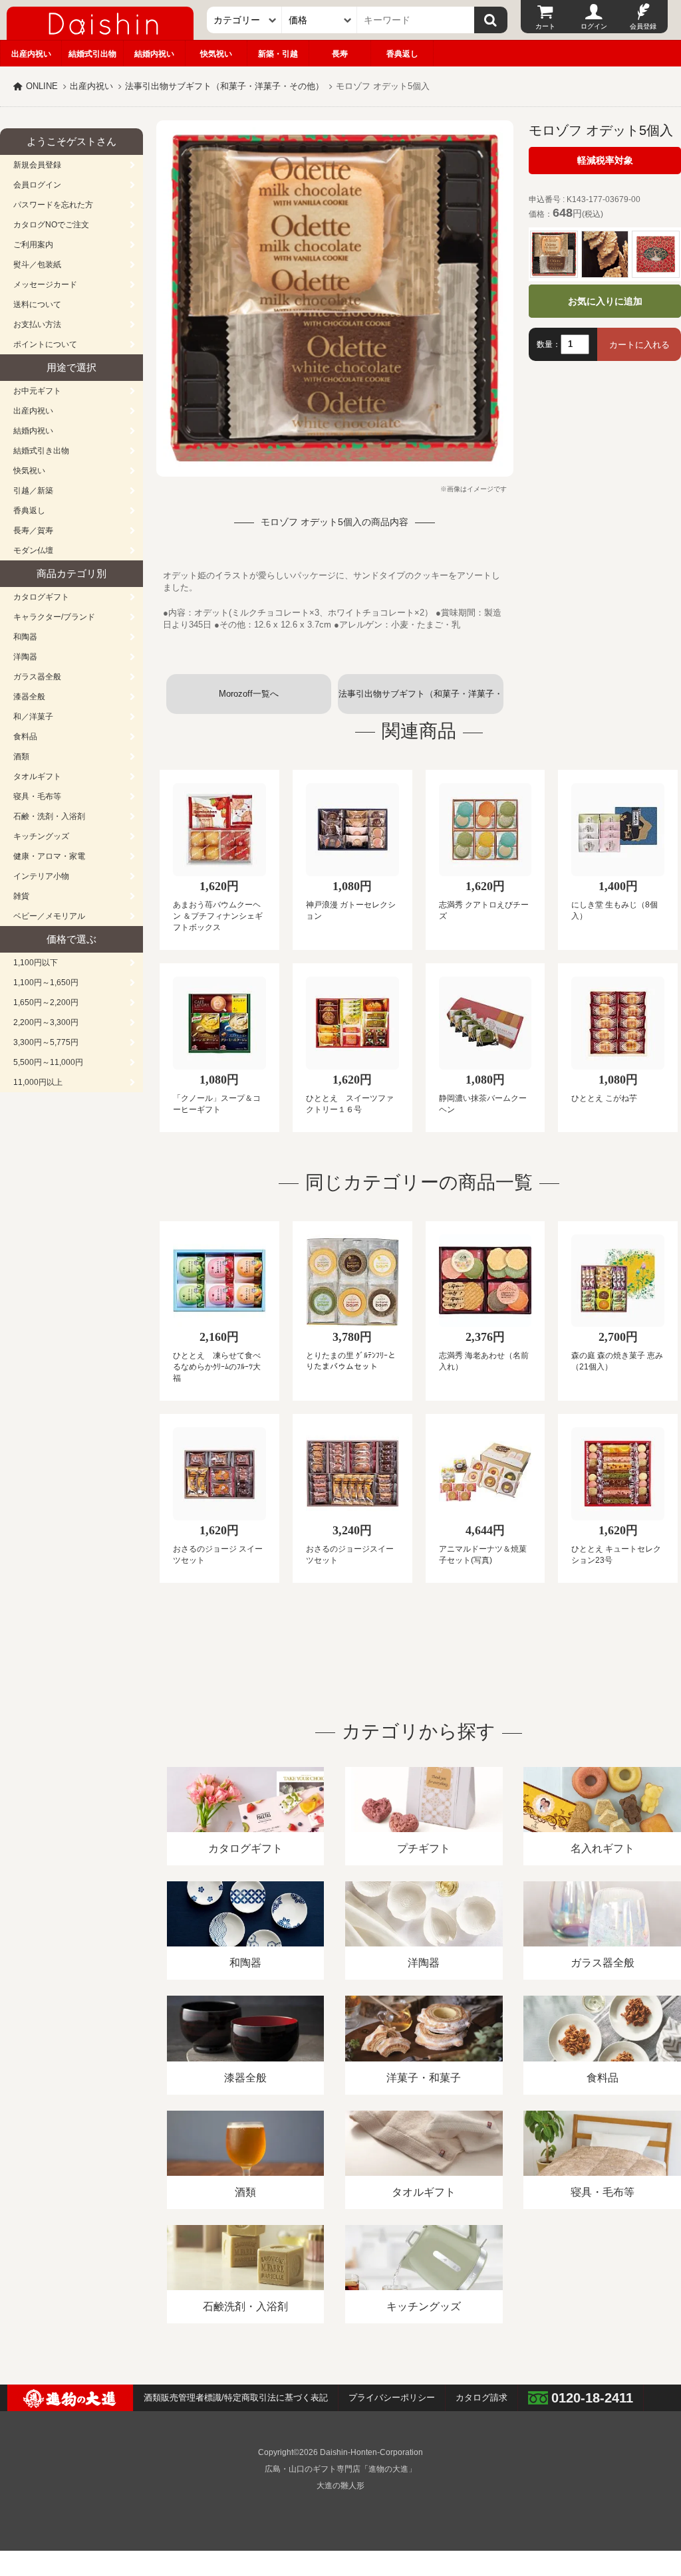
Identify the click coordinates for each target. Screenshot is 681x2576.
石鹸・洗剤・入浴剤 (49, 816)
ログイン (594, 26)
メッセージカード (45, 285)
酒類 (21, 757)
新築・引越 (278, 54)
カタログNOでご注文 (51, 225)
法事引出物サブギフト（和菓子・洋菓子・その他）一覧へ (421, 701)
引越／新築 (33, 491)
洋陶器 (25, 657)
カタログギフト (41, 597)
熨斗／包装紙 (37, 265)
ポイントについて (45, 344)
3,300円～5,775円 (46, 1042)
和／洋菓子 (33, 717)
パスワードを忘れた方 (53, 205)
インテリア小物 (41, 876)
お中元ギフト (37, 391)
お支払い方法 (37, 324)
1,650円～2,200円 (46, 1002)
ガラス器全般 (37, 677)
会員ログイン (37, 185)
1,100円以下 (36, 963)
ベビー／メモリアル (49, 916)
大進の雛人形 (340, 2486)
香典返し (402, 54)
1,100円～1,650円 (46, 983)
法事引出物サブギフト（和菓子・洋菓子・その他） (224, 86)
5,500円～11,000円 (48, 1062)
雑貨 (21, 896)
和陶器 (25, 637)
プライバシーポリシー (392, 2398)
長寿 (340, 54)
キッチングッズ (41, 836)
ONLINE (42, 86)
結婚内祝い (154, 54)
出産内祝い (31, 54)
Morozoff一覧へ (249, 694)
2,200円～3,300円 (46, 1022)
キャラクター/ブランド (54, 617)
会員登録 (643, 26)
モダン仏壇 (33, 550)
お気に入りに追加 (605, 301)
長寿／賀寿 (33, 530)
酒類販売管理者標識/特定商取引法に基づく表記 (236, 2398)
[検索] (491, 20)
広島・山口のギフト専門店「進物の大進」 (340, 2469)
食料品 (25, 737)
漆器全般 (29, 697)
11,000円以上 (38, 1082)
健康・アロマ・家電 (49, 856)
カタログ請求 (481, 2398)
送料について (37, 304)
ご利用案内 (33, 245)
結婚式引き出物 (41, 451)
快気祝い (216, 54)
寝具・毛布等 (37, 796)
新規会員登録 (37, 165)
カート (545, 26)
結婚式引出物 (92, 54)
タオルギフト (37, 776)
